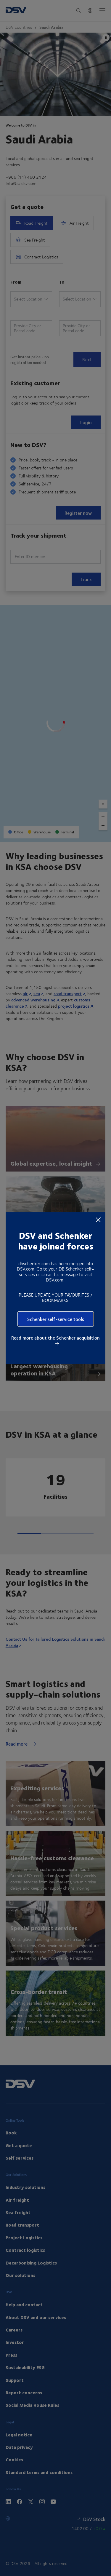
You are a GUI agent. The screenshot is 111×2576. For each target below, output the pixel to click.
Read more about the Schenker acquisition (55, 1338)
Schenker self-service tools (56, 1319)
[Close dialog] (98, 1220)
